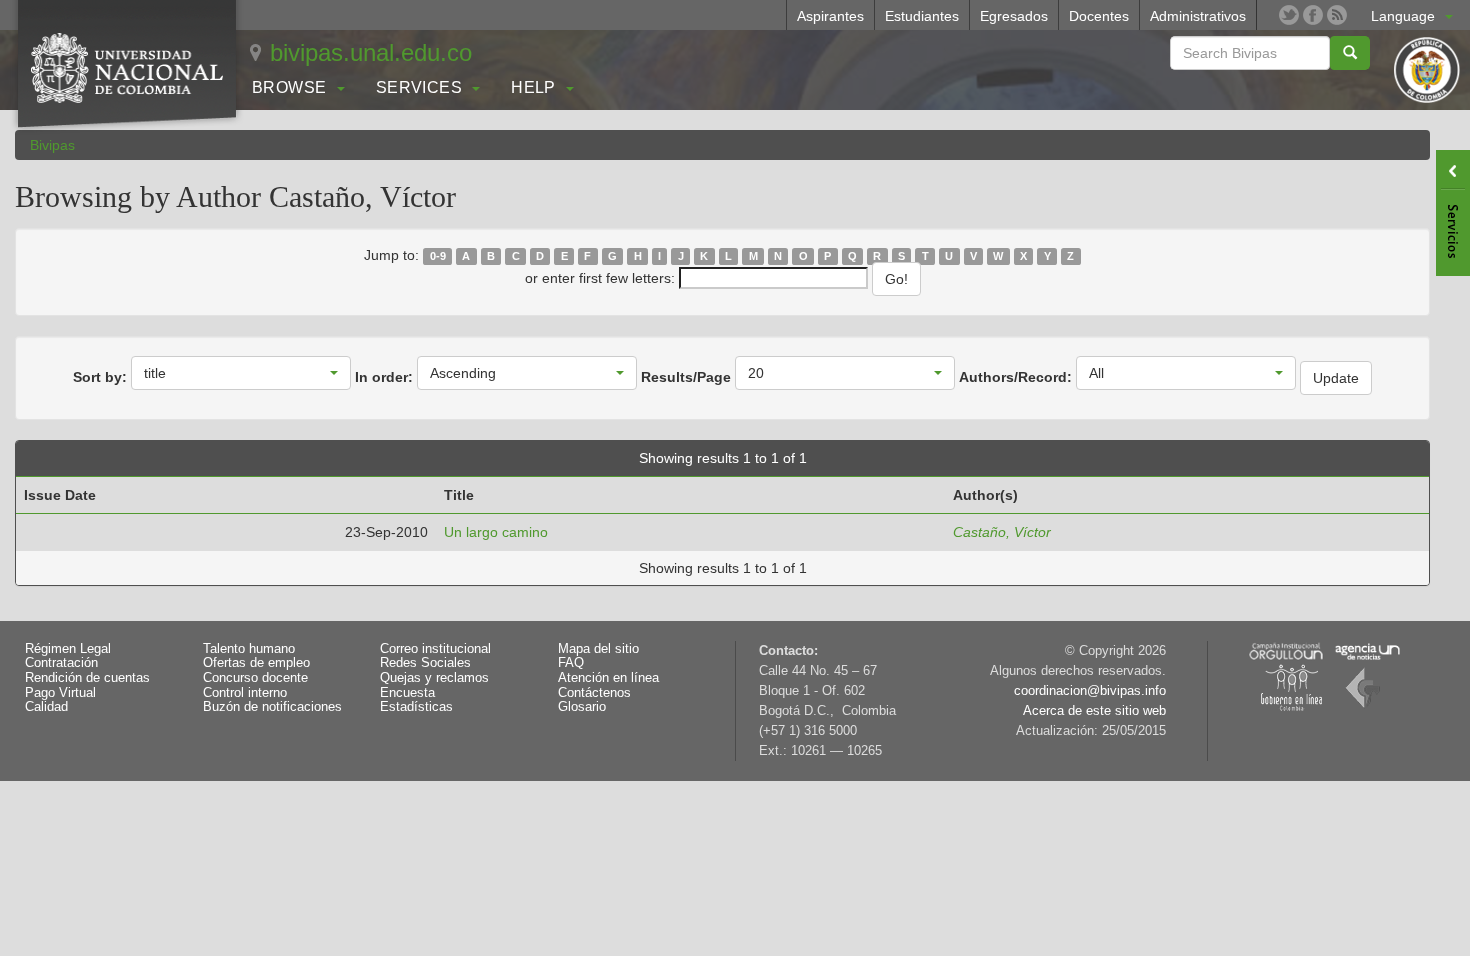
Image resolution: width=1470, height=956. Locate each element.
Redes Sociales (425, 663)
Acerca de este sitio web (1094, 711)
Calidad (46, 707)
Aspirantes (830, 16)
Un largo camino (496, 532)
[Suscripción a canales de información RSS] (1337, 15)
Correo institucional (435, 649)
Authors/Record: (1015, 377)
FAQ (571, 663)
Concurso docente (255, 678)
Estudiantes (922, 16)
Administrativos (1198, 16)
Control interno (245, 693)
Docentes (1099, 16)
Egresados (1014, 16)
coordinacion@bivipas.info (1090, 691)
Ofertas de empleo (256, 663)
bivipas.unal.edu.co (371, 52)
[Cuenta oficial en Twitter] (1289, 15)
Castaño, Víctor (1002, 532)
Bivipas (52, 145)
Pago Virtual (60, 693)
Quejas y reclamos (434, 678)
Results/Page (686, 377)
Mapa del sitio (598, 649)
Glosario (582, 707)
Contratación (61, 663)
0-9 (438, 256)
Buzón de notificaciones (272, 707)
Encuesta (407, 693)
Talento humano (249, 649)
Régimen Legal (68, 649)
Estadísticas (416, 707)
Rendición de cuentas (87, 678)
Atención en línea (608, 678)
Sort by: (100, 377)
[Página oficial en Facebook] (1313, 15)
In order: (384, 377)
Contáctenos (594, 693)
